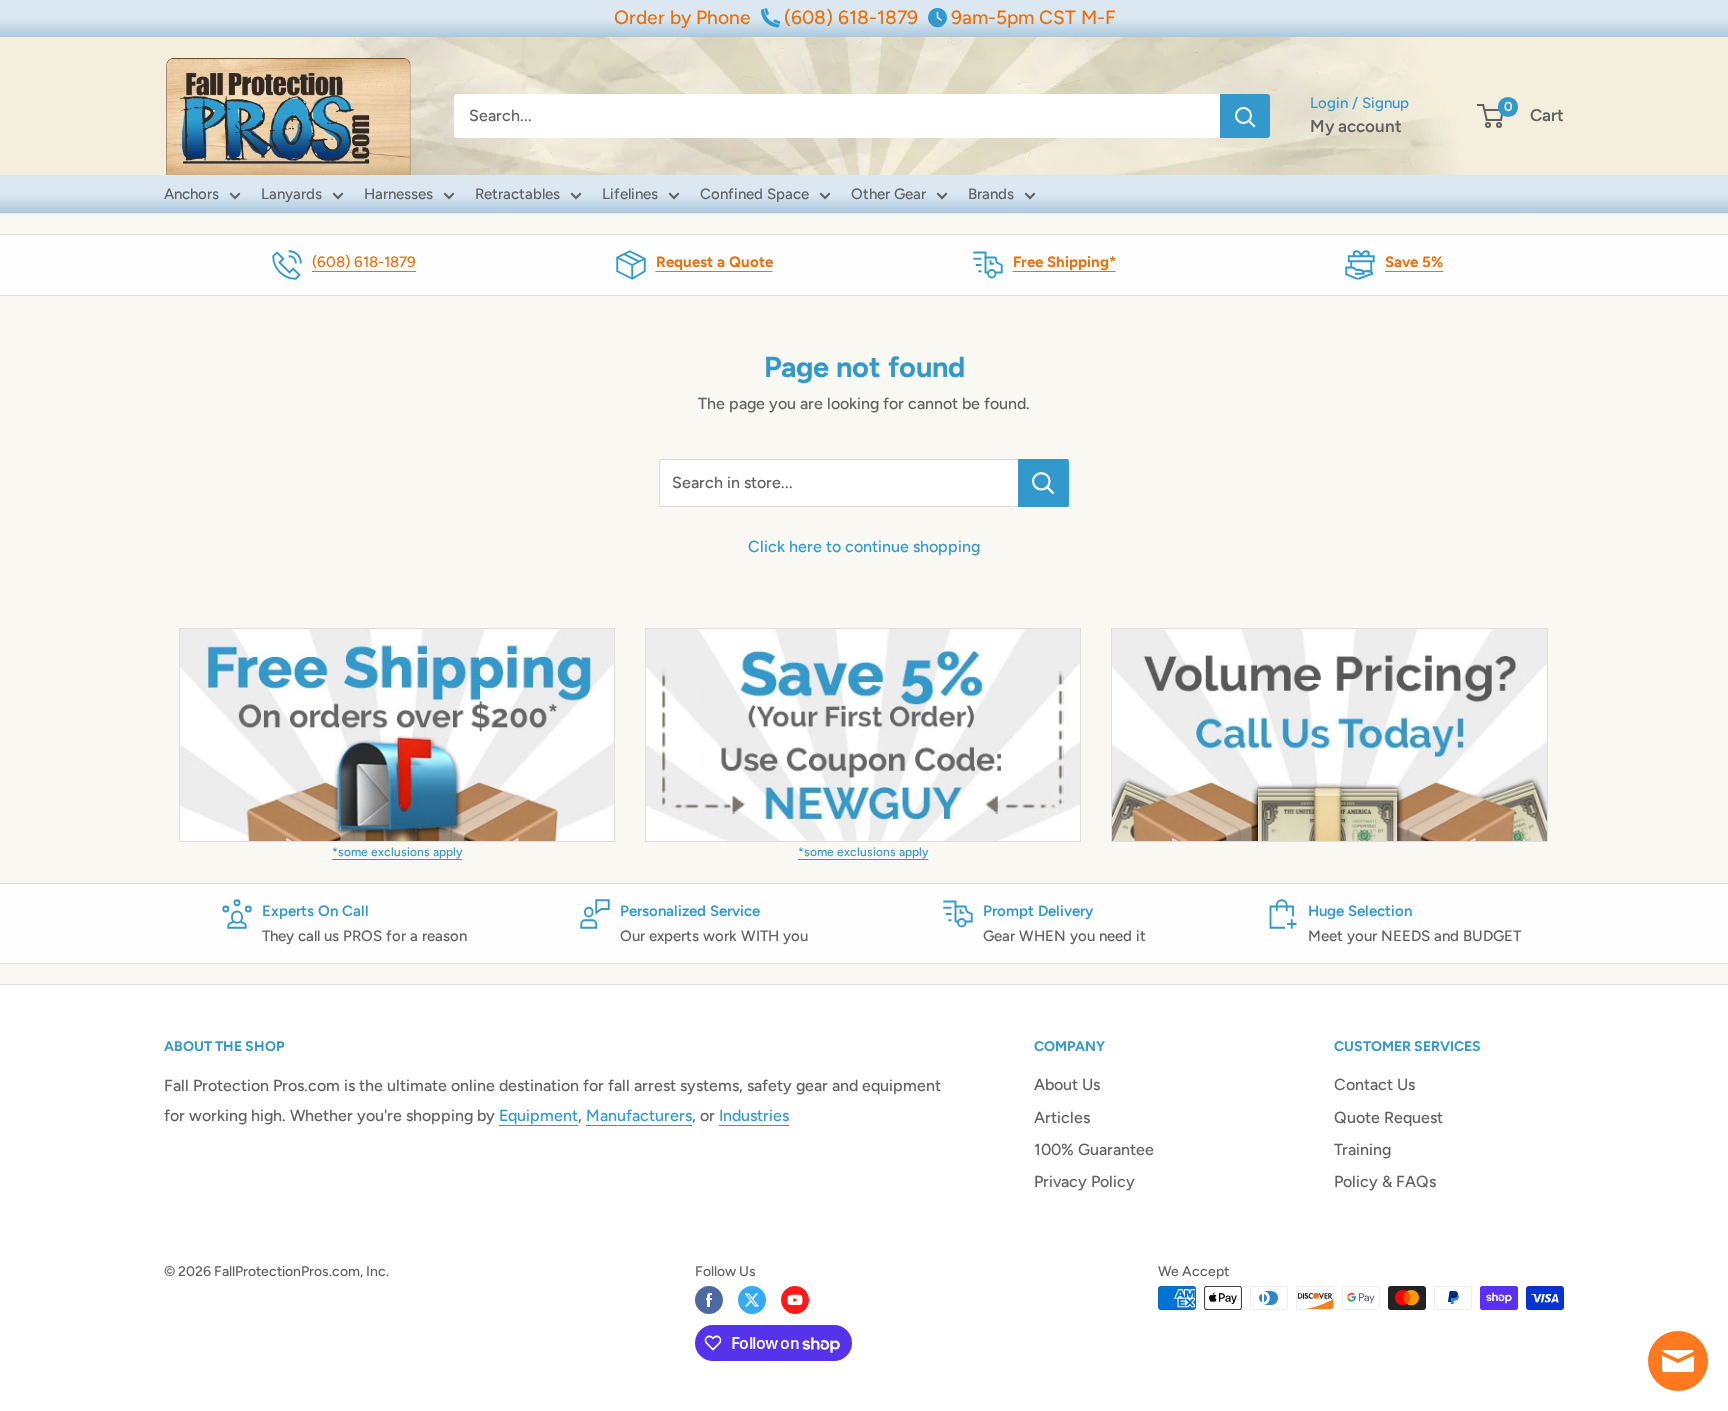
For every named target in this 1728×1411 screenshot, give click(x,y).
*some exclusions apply (397, 852)
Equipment (538, 1115)
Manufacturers (639, 1115)
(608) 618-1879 (364, 262)
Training (1362, 1149)
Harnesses (398, 194)
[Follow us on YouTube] (795, 1300)
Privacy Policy (1084, 1181)
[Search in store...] (1043, 483)
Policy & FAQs (1385, 1181)
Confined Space (754, 194)
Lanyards (291, 194)
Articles (1062, 1117)
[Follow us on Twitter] (752, 1300)
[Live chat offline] (1678, 1361)
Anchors (191, 194)
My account (1356, 126)
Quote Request (1388, 1117)
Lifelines (630, 194)
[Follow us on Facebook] (709, 1300)
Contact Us (1374, 1084)
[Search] (1245, 116)
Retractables (517, 194)
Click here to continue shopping (864, 546)
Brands (991, 194)
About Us (1067, 1084)
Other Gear (888, 194)
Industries (754, 1115)
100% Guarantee (1094, 1149)
